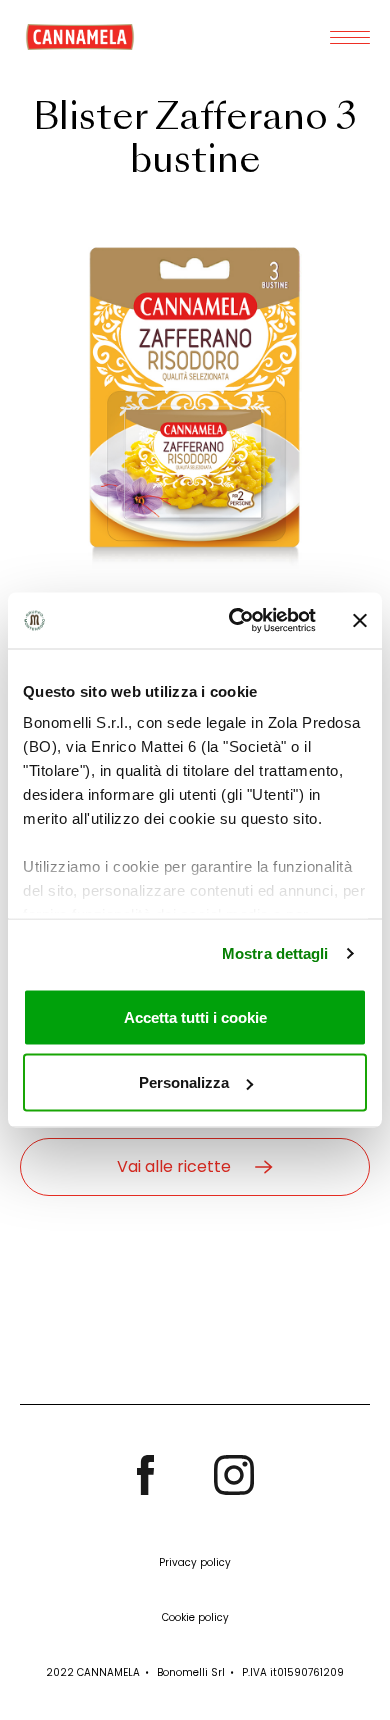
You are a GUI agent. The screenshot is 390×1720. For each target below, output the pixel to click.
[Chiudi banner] (360, 620)
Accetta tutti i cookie (195, 1016)
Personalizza (184, 1082)
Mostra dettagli (275, 953)
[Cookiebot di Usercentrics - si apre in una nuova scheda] (236, 621)
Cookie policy (195, 1617)
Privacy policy (195, 1562)
